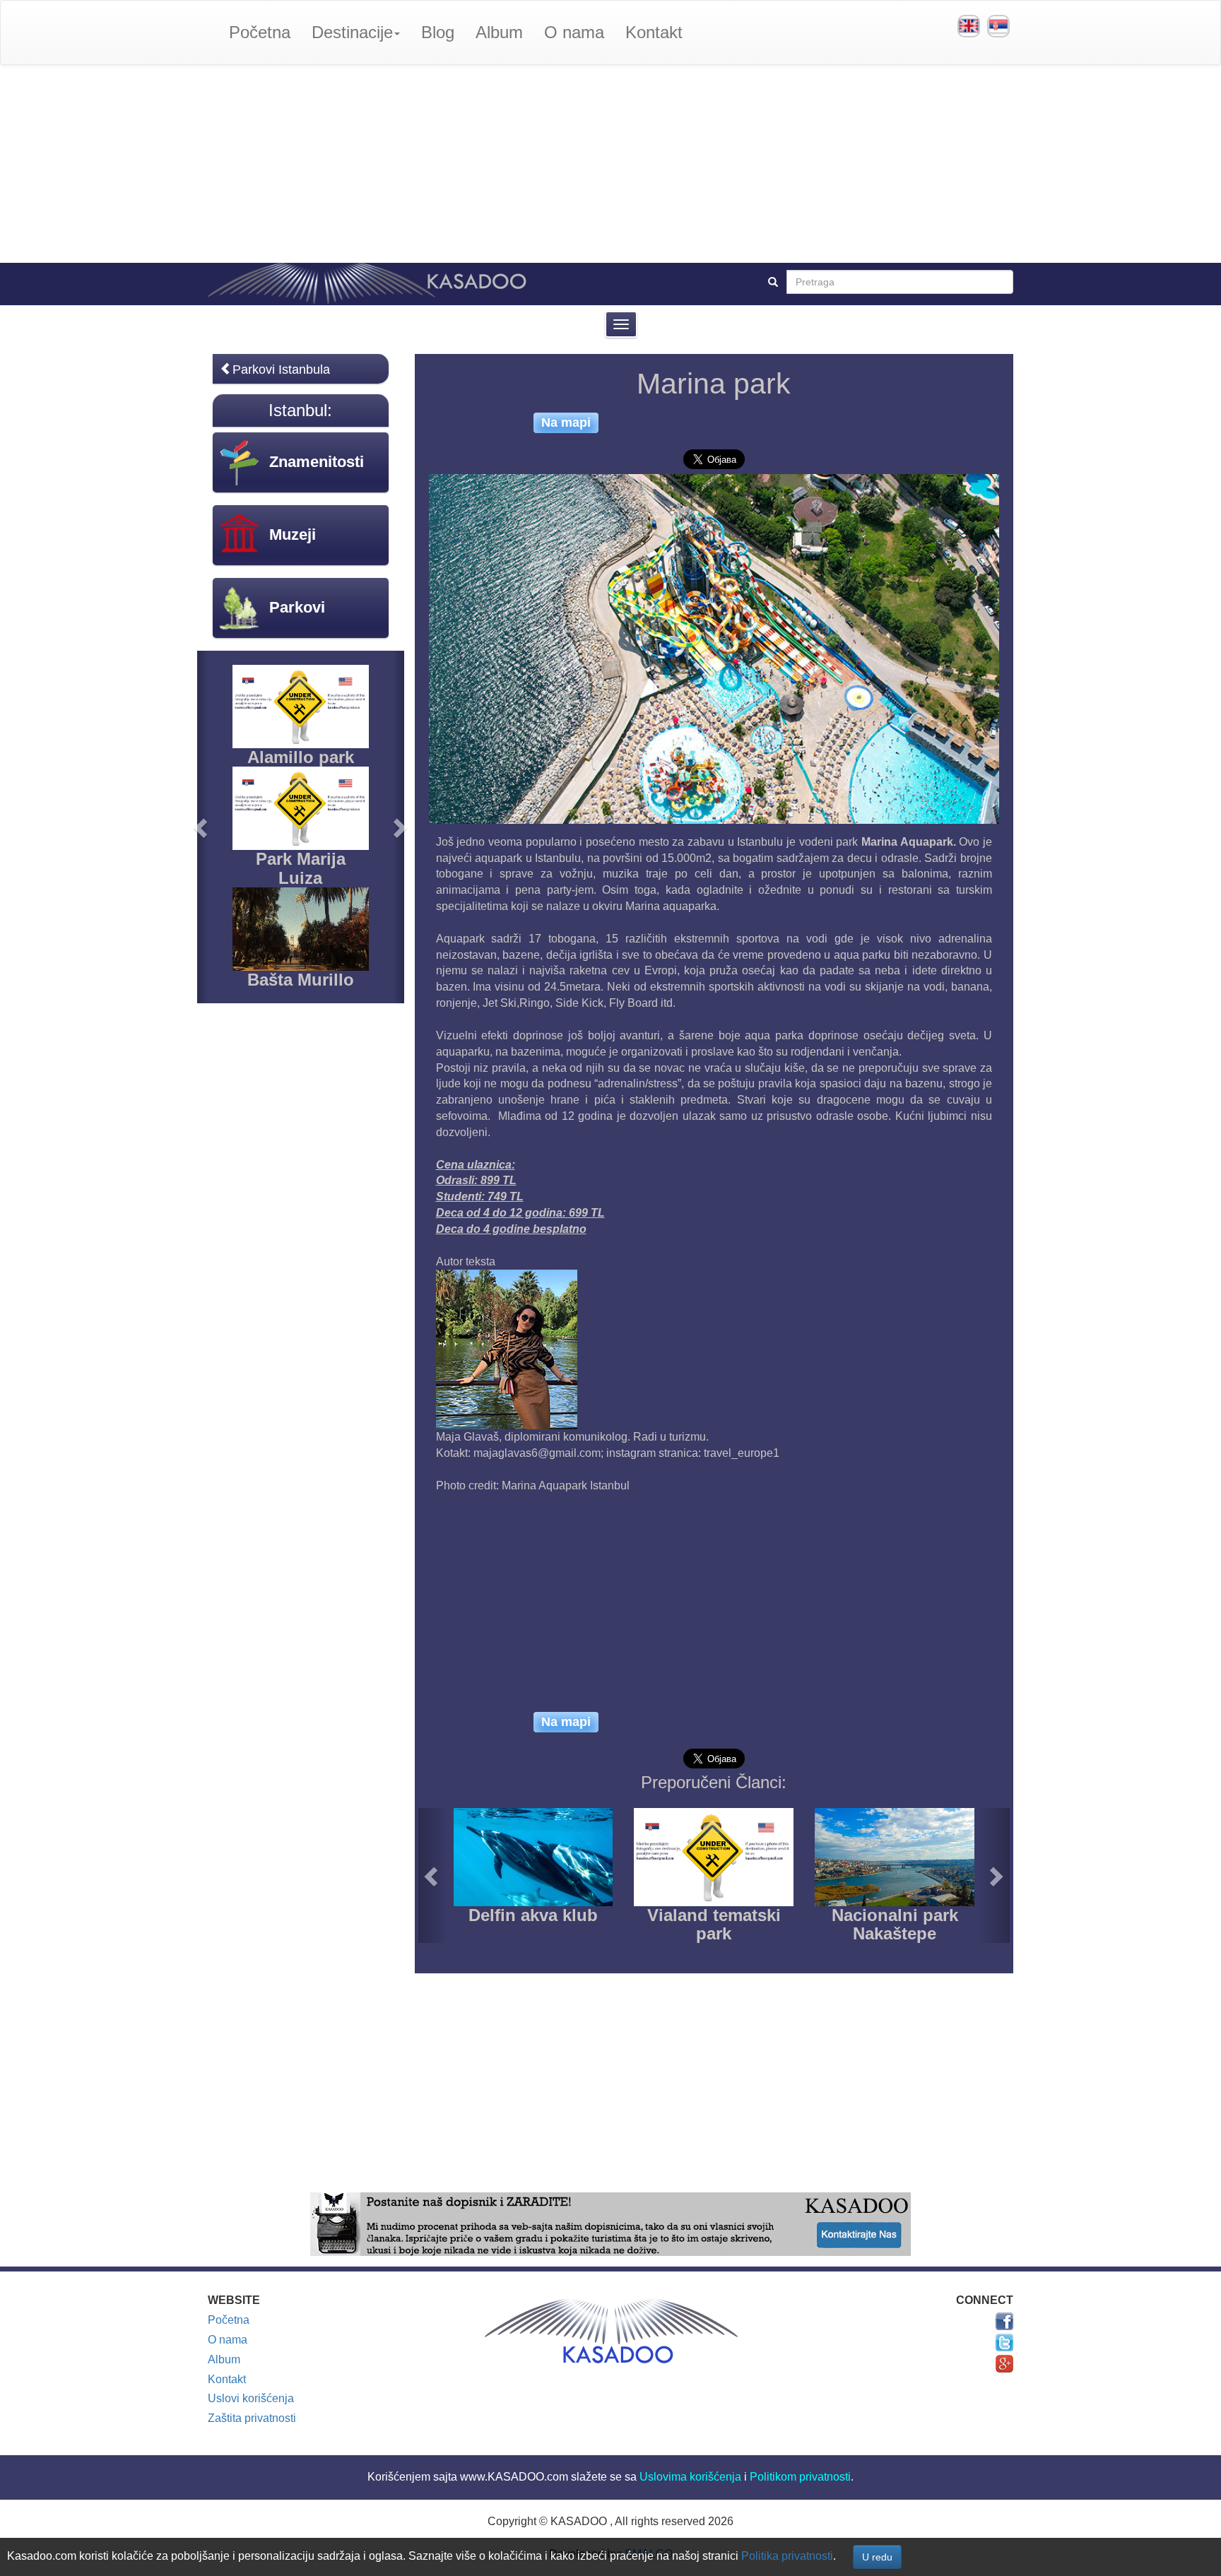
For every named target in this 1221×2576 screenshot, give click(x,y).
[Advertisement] (610, 164)
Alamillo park (301, 757)
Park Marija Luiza (301, 868)
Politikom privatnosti (800, 2477)
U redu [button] (877, 2557)
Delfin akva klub (533, 1915)
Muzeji (293, 534)
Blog (438, 32)
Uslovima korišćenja (690, 2477)
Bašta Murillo (301, 980)
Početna (260, 32)
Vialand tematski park (714, 1924)
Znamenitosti (317, 462)
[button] (433, 1875)
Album (499, 32)
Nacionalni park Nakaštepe (895, 1924)
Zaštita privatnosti (252, 2418)
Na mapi (566, 423)
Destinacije (352, 32)
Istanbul (298, 410)
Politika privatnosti (787, 2556)
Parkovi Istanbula (281, 370)
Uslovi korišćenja (251, 2398)
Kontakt (654, 32)
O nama (574, 32)
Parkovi (297, 607)
